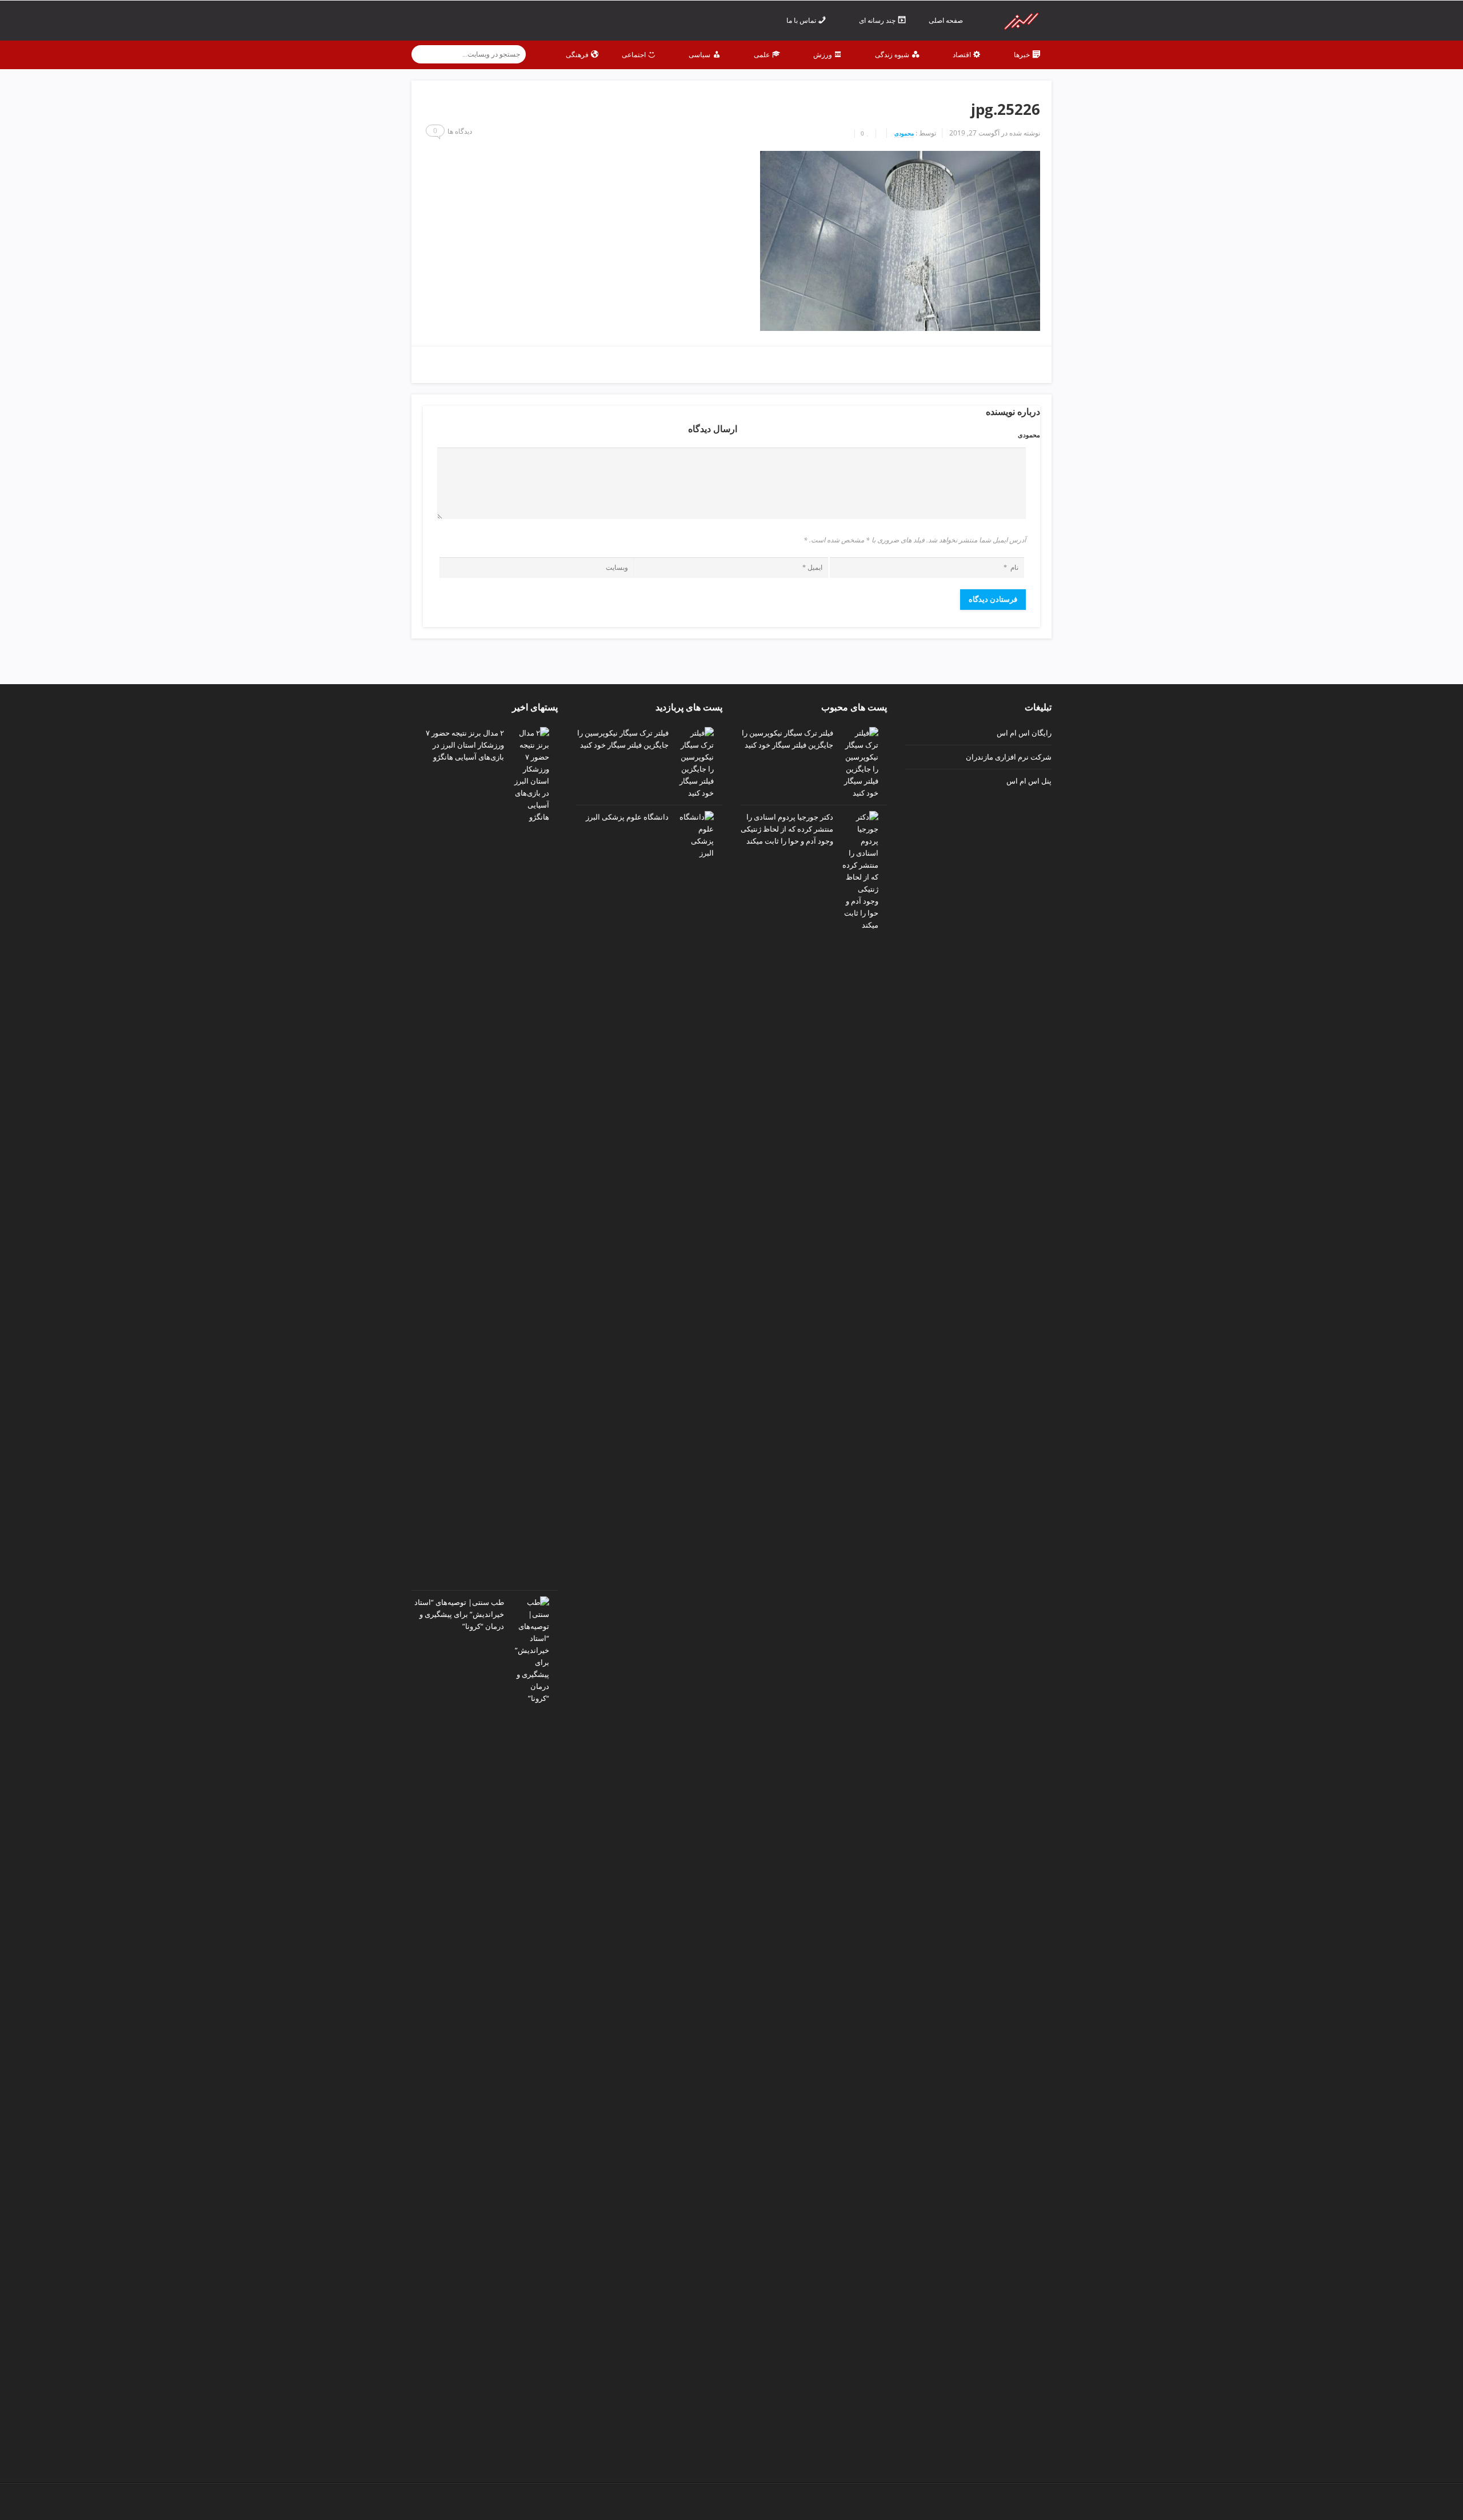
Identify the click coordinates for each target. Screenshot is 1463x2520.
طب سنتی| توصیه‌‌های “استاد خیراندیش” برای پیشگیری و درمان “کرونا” (459, 1614)
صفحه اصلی (947, 20)
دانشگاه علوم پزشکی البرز (627, 817)
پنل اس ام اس (1029, 781)
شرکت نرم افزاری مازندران (1009, 757)
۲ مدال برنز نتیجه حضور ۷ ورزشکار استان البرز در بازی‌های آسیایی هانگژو (465, 745)
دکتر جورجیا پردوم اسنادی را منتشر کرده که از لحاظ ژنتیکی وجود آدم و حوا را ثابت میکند (787, 829)
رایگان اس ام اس (1024, 733)
